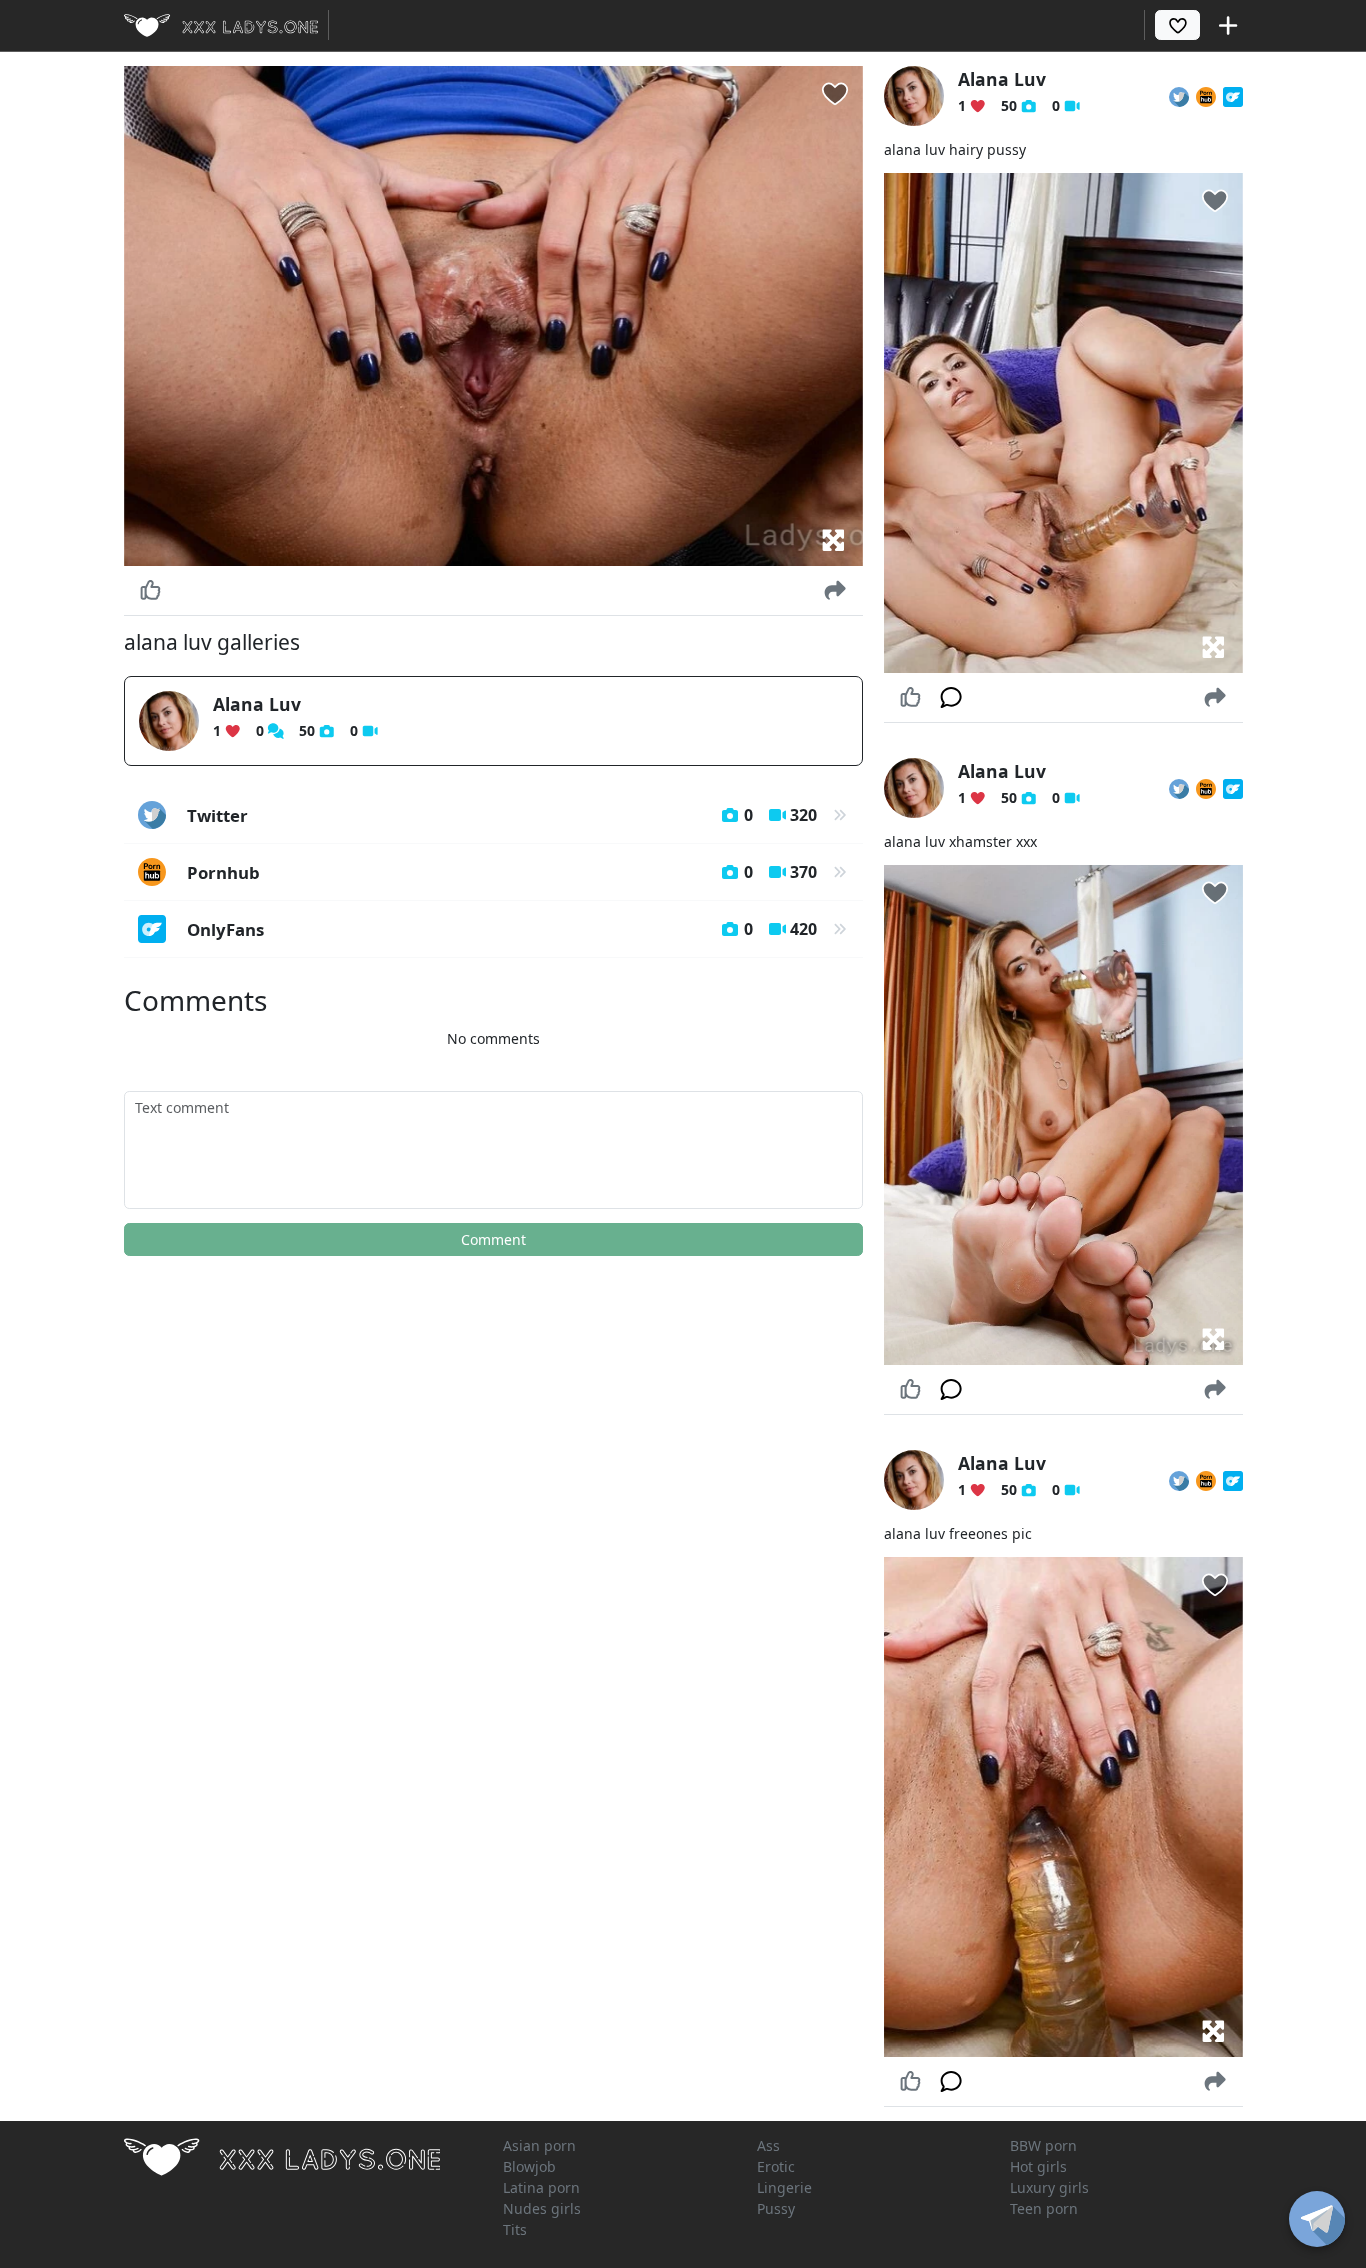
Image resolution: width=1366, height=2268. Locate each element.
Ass (768, 2145)
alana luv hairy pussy (955, 149)
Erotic (776, 2166)
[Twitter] (1179, 96)
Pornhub (502, 872)
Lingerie (784, 2187)
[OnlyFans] (1233, 96)
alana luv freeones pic (958, 1533)
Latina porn (541, 2187)
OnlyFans (502, 929)
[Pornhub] (1206, 96)
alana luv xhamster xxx (960, 841)
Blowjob (529, 2166)
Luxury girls (1049, 2187)
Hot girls (1038, 2166)
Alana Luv (257, 704)
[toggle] (1317, 2219)
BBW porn (1043, 2145)
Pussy (776, 2208)
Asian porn (539, 2145)
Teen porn (1044, 2208)
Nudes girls (542, 2208)
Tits (515, 2229)
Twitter (502, 815)
